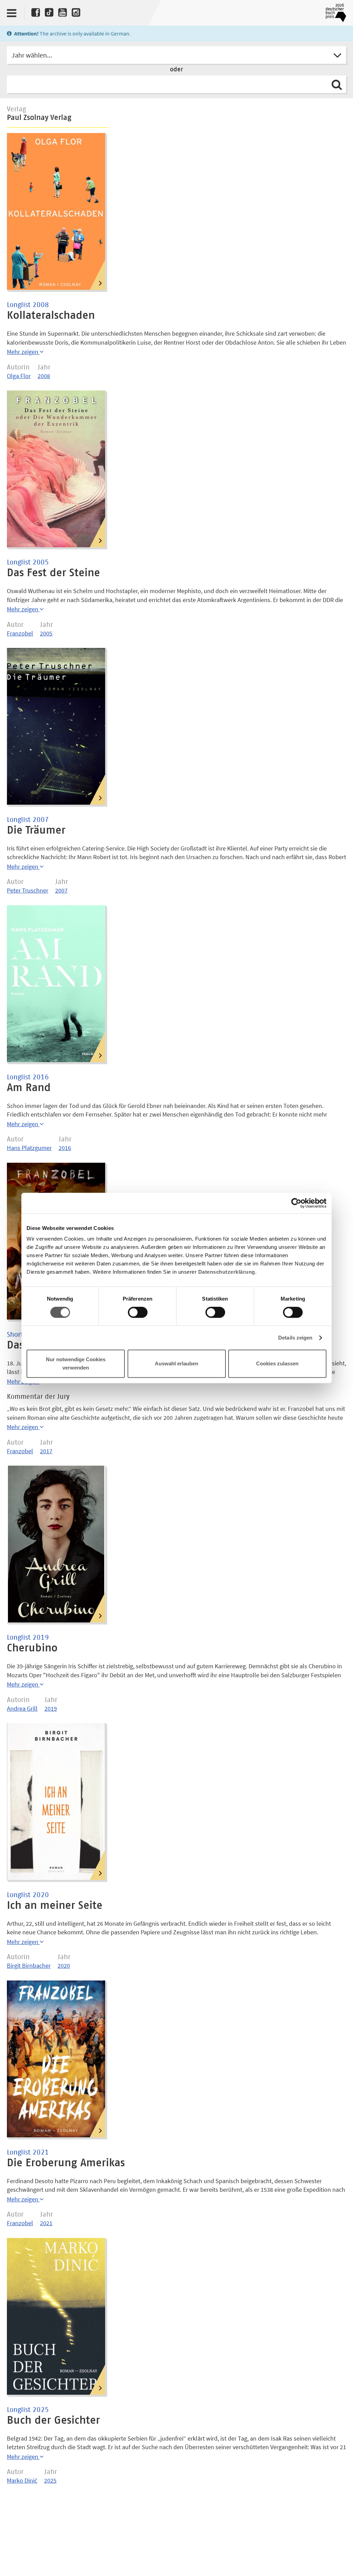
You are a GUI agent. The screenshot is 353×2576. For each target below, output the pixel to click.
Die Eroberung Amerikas (66, 2163)
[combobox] (176, 55)
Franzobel (20, 633)
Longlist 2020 (28, 1895)
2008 (44, 376)
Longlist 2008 (28, 305)
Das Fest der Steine (53, 573)
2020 (64, 1966)
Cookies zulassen (277, 1363)
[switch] (138, 1313)
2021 (46, 2223)
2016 (65, 1148)
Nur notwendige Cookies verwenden (76, 1363)
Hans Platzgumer (29, 1148)
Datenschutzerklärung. (228, 1272)
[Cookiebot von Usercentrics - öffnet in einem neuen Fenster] (296, 1203)
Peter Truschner (28, 890)
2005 (46, 633)
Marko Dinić (22, 2480)
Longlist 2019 (28, 1638)
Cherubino (32, 1648)
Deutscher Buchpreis (334, 13)
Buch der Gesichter (53, 2421)
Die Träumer (36, 831)
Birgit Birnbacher (29, 1966)
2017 (46, 1451)
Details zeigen (295, 1338)
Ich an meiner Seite (55, 1906)
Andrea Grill (22, 1708)
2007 (61, 890)
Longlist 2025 (28, 2410)
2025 (50, 2480)
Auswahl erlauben (176, 1363)
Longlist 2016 (28, 1077)
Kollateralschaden (51, 316)
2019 (51, 1708)
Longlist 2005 (28, 562)
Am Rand (29, 1088)
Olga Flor (19, 376)
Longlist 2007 (28, 820)
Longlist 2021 (28, 2152)
